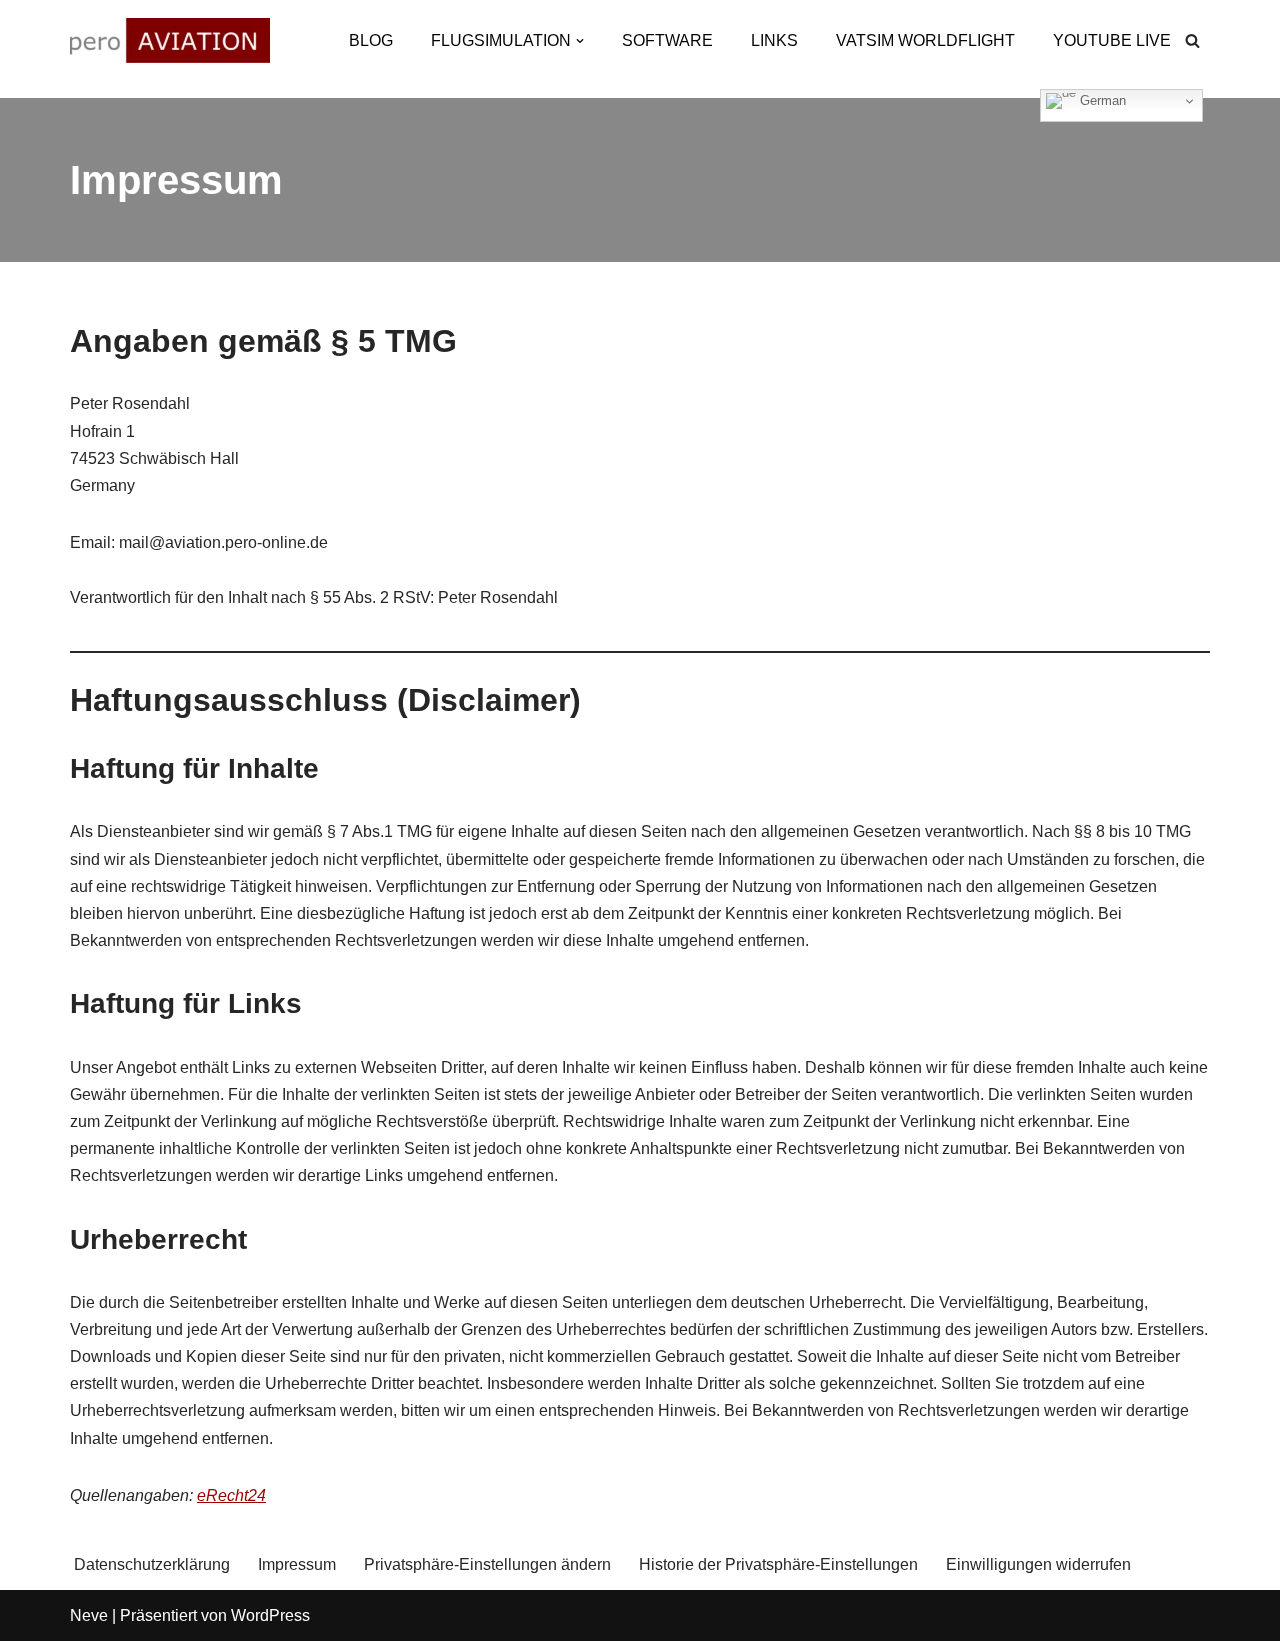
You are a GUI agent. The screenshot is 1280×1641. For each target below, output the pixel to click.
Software (667, 40)
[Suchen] (1192, 40)
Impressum (297, 1564)
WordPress (270, 1615)
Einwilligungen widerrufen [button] (1038, 1564)
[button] (580, 41)
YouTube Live (1112, 40)
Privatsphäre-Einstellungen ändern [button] (487, 1564)
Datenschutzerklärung (152, 1564)
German (1101, 100)
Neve (89, 1615)
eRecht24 (231, 1495)
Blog (371, 40)
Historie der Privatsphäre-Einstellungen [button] (778, 1564)
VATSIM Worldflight (925, 40)
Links (774, 40)
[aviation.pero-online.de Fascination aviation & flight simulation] (170, 40)
